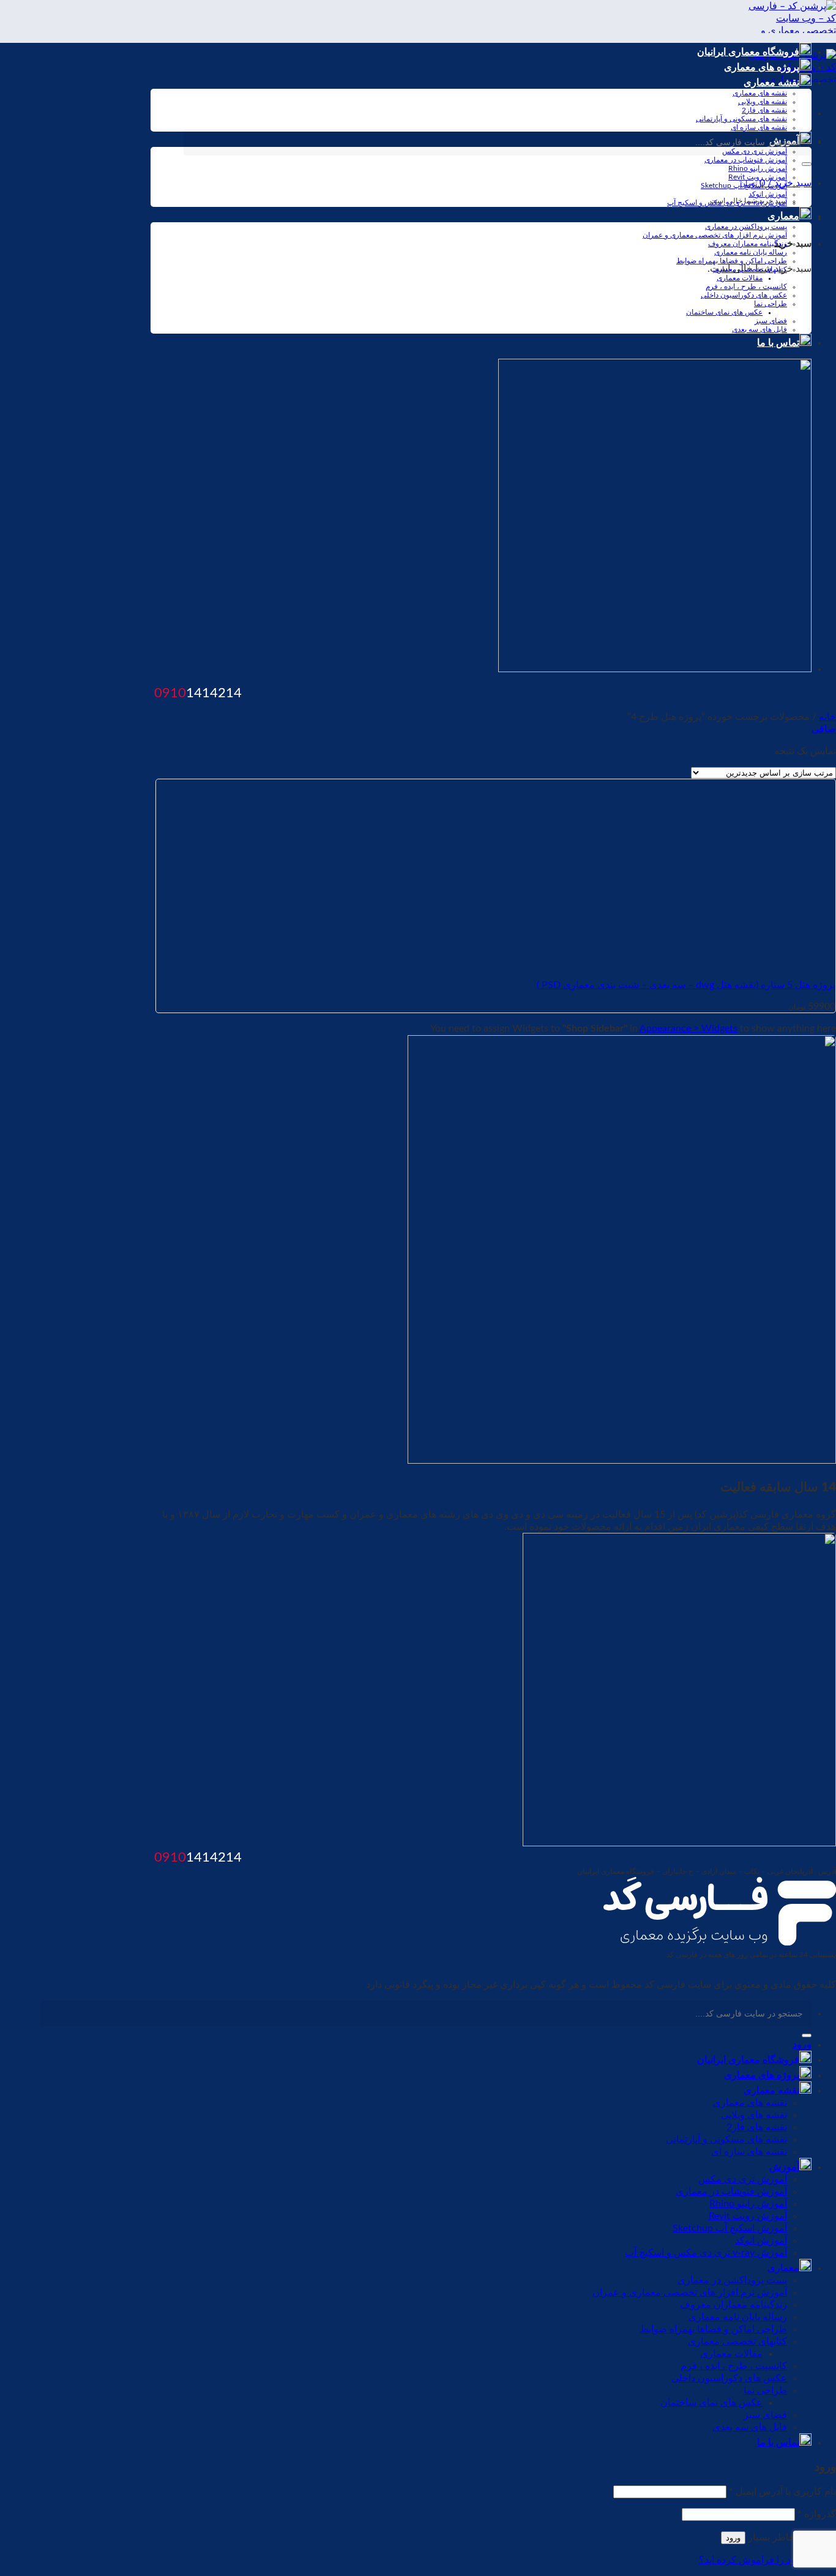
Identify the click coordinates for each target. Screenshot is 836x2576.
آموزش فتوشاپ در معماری (746, 160)
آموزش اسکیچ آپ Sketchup (744, 185)
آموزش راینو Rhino (758, 168)
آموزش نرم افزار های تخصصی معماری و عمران (715, 235)
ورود (733, 2538)
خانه (827, 717)
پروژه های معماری (762, 67)
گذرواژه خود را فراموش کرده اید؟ (767, 2560)
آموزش (784, 2167)
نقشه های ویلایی (763, 102)
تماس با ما (778, 343)
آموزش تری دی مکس (743, 2179)
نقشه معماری (771, 83)
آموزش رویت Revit (758, 177)
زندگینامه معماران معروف (748, 244)
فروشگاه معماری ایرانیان (748, 52)
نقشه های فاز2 (764, 110)
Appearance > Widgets (689, 1028)
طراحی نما (771, 304)
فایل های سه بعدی (759, 329)
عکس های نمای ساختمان (724, 312)
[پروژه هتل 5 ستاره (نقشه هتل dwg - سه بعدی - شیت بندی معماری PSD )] (682, 963)
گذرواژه (817, 2514)
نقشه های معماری (760, 93)
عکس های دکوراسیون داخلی (744, 295)
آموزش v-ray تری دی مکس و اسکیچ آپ (727, 203)
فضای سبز (771, 321)
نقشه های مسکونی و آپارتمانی (741, 119)
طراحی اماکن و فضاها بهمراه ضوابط (732, 261)
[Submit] (807, 164)
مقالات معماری (740, 278)
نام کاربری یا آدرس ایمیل (782, 2492)
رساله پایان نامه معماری (751, 252)
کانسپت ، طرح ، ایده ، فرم (746, 286)
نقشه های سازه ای (759, 127)
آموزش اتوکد (768, 194)
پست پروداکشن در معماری (746, 227)
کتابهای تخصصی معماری (750, 269)
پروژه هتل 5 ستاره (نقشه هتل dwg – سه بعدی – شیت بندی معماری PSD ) (686, 985)
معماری (783, 216)
